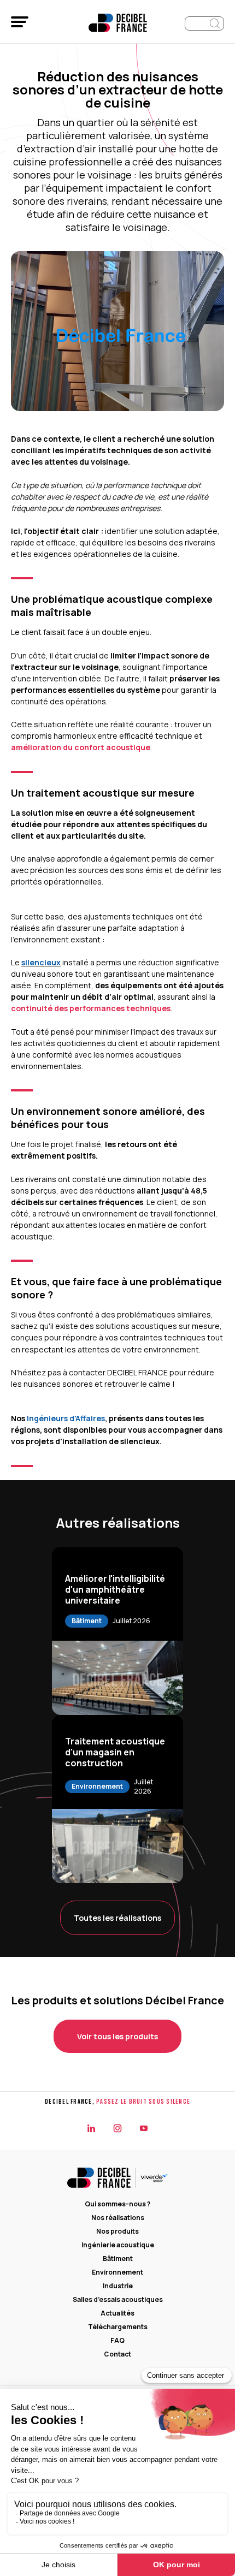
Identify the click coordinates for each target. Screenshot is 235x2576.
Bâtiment (118, 2259)
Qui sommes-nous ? (117, 2204)
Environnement (117, 2272)
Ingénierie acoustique (118, 2245)
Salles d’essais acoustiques (118, 2299)
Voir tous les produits (117, 2036)
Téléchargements (118, 2327)
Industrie (118, 2286)
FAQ (117, 2340)
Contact (117, 2354)
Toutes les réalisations (117, 1918)
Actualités (117, 2313)
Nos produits (117, 2231)
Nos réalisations (118, 2218)
